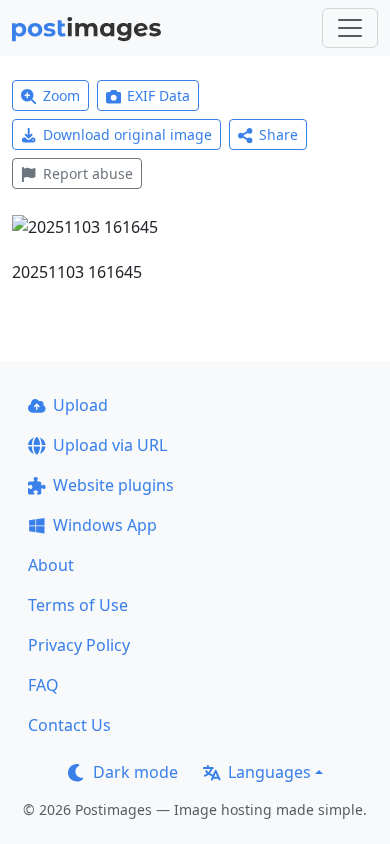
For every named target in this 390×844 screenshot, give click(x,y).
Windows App (105, 525)
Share (278, 134)
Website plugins (113, 485)
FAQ (43, 685)
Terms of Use (78, 605)
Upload (80, 405)
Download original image (127, 134)
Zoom (61, 95)
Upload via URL (110, 445)
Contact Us (69, 725)
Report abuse (88, 173)
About (51, 565)
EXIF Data (158, 95)
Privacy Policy (79, 645)
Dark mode (135, 772)
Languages (269, 772)
